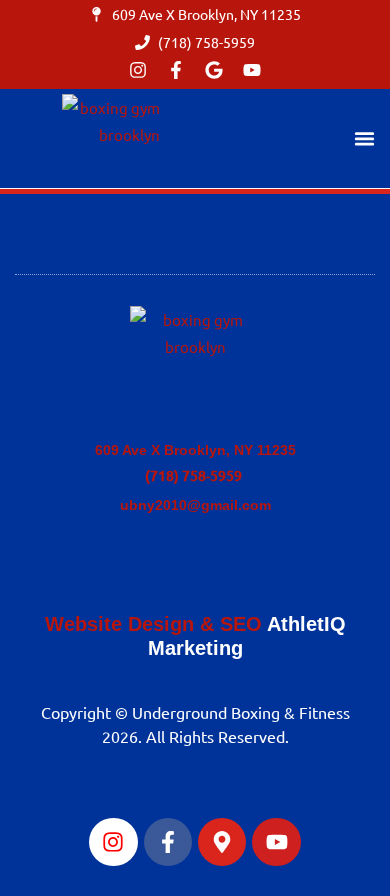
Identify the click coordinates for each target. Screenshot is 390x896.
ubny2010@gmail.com (195, 505)
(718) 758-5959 (195, 475)
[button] (365, 139)
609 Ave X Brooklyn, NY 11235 (195, 450)
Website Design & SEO (153, 624)
